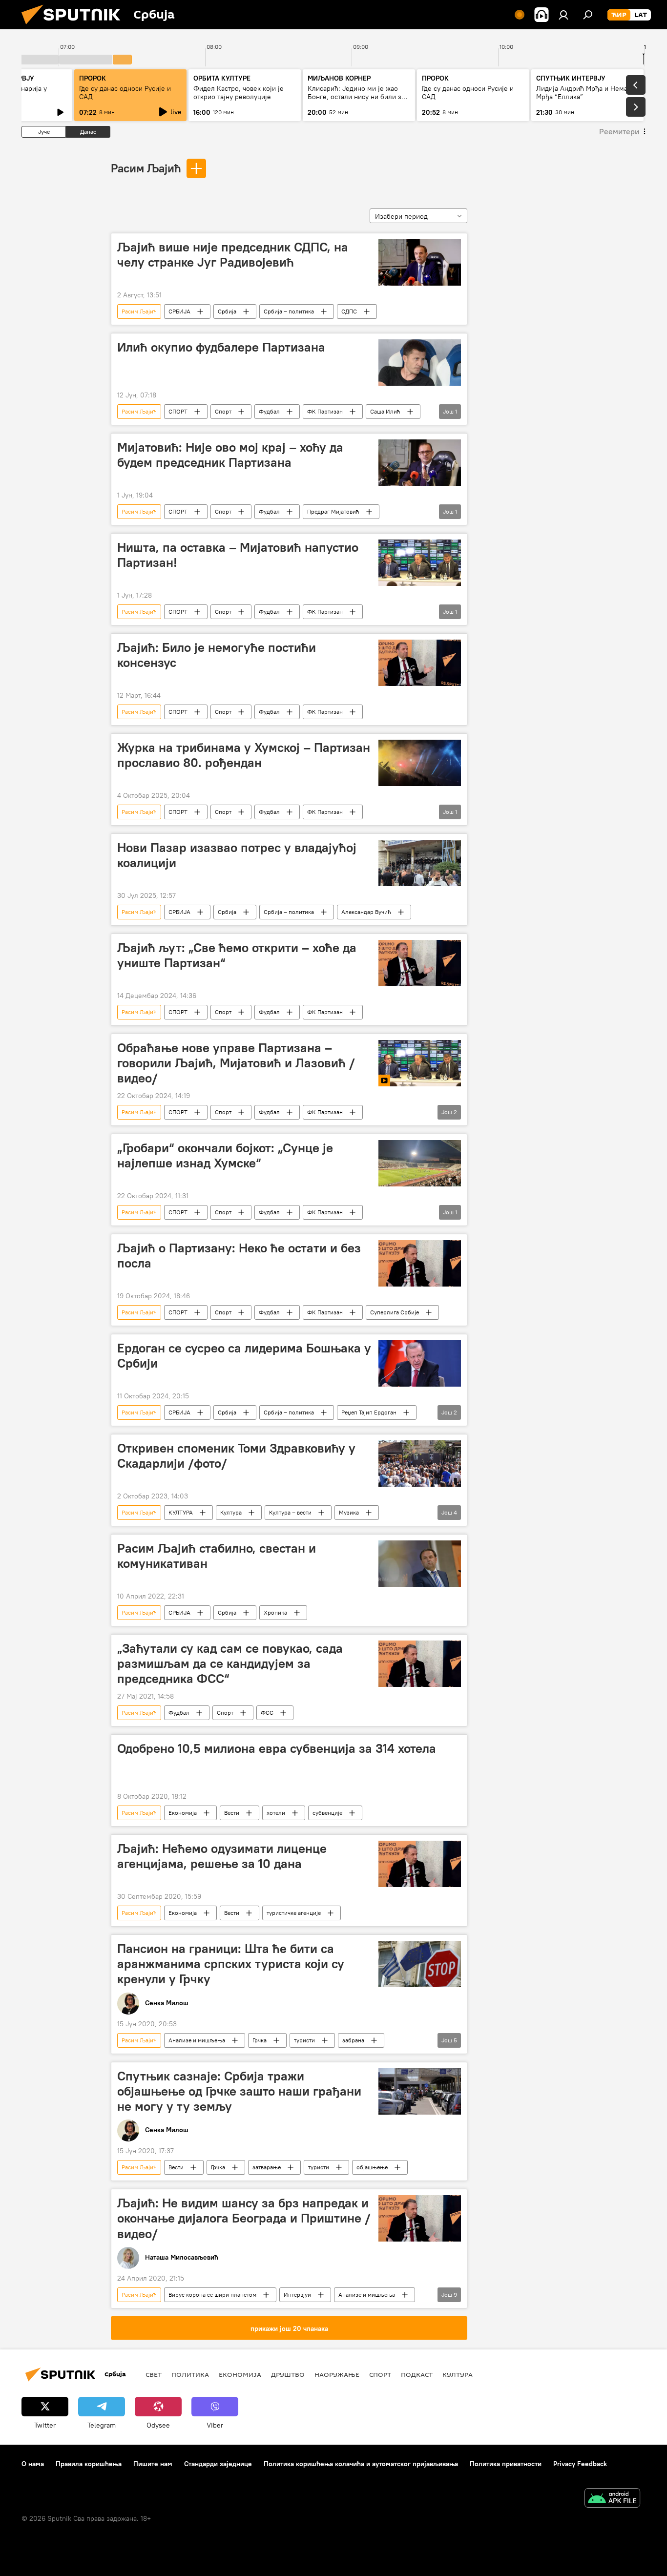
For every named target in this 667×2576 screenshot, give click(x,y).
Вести (232, 1813)
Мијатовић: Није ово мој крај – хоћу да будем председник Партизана (230, 455)
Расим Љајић (146, 168)
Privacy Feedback (580, 2464)
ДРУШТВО (288, 2374)
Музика (349, 1512)
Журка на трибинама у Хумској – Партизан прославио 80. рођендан (244, 755)
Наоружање (337, 2374)
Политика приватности (506, 2464)
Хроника (275, 1612)
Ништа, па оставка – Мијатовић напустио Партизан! (238, 555)
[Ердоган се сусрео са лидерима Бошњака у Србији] (420, 1363)
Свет (154, 2374)
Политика (190, 2374)
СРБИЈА (179, 311)
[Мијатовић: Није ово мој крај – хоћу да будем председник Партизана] (420, 463)
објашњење (372, 2167)
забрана (353, 2040)
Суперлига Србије (395, 1312)
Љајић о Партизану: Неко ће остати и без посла (239, 1256)
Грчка (260, 2040)
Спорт (223, 411)
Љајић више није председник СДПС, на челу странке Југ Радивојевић (233, 255)
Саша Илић (385, 411)
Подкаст (417, 2374)
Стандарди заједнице (218, 2464)
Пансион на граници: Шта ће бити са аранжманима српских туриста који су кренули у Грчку (231, 1964)
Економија (183, 1813)
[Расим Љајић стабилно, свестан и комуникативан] (420, 1564)
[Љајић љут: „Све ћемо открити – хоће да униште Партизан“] (420, 963)
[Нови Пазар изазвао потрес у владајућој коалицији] (420, 863)
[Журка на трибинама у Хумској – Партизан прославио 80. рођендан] (420, 763)
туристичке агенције (294, 1913)
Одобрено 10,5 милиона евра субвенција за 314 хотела (277, 1748)
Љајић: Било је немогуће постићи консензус (217, 655)
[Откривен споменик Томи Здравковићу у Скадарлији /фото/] (420, 1464)
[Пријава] (563, 15)
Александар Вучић (366, 912)
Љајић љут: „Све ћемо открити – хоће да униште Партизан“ (237, 955)
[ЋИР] (619, 15)
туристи (304, 2040)
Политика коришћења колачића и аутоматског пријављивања (361, 2464)
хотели (276, 1813)
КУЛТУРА (181, 1512)
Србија (227, 311)
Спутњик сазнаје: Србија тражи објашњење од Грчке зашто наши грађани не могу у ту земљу (239, 2091)
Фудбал (269, 411)
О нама (33, 2464)
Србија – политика (289, 311)
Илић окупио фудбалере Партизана (221, 347)
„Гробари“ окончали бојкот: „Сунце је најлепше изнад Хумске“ (225, 1155)
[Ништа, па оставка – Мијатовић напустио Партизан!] (420, 563)
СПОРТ (178, 411)
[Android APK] (612, 2499)
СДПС (349, 311)
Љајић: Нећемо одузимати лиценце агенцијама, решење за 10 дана (222, 1856)
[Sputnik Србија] (75, 27)
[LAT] (641, 15)
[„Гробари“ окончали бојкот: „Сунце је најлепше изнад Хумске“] (420, 1163)
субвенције (327, 1813)
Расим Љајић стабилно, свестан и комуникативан (217, 1556)
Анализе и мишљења (197, 2040)
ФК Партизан (325, 411)
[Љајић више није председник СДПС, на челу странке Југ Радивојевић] (420, 262)
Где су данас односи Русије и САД (125, 93)
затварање (267, 2167)
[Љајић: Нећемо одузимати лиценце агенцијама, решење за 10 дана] (420, 1864)
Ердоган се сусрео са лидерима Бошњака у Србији (244, 1356)
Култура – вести (290, 1512)
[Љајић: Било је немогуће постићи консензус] (420, 663)
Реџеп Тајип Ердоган (369, 1412)
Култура (231, 1512)
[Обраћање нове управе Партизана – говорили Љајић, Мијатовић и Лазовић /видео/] (420, 1063)
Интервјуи (297, 2295)
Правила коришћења (89, 2464)
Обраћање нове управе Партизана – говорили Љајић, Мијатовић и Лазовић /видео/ (236, 1063)
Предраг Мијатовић (333, 511)
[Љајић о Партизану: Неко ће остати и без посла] (420, 1263)
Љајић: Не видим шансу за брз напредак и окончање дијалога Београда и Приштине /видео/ (244, 2218)
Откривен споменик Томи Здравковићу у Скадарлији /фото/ (236, 1456)
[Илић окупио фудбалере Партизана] (420, 363)
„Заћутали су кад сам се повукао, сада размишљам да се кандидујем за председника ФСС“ (230, 1663)
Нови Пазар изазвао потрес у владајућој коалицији (237, 855)
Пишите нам (153, 2464)
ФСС (267, 1713)
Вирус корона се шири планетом (212, 2295)
